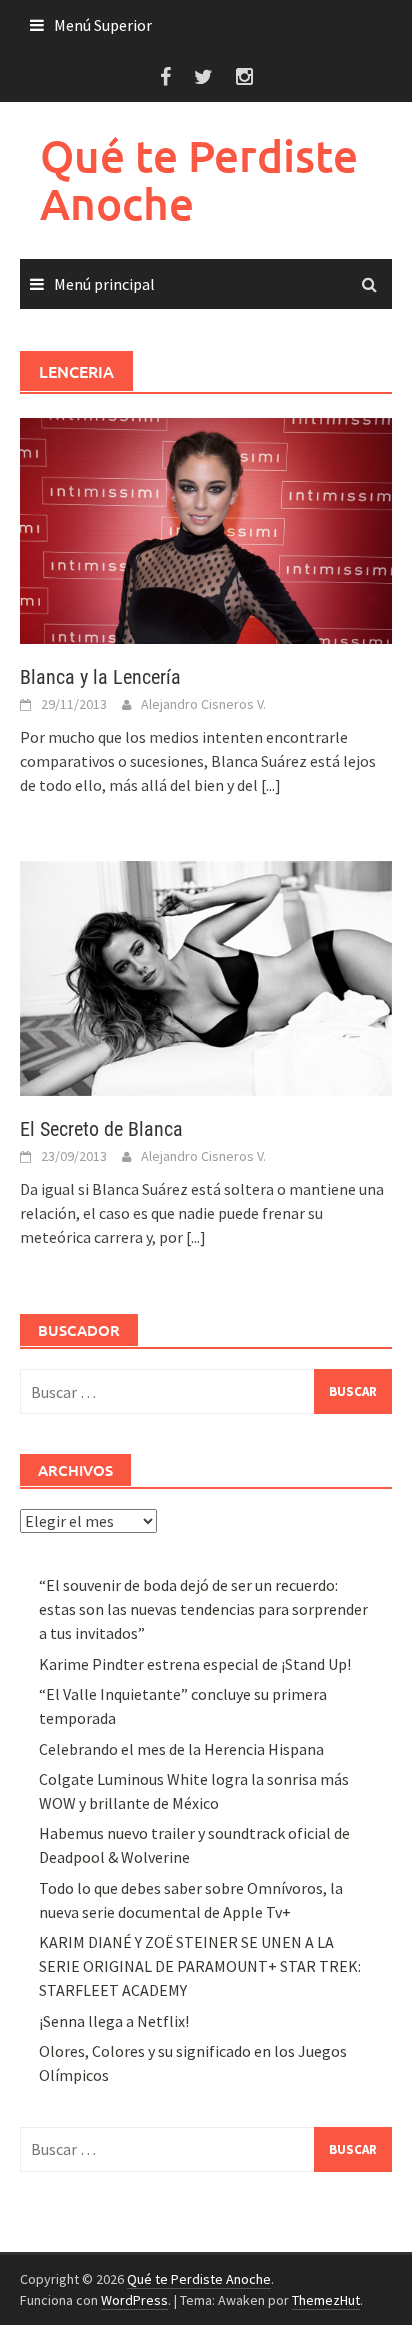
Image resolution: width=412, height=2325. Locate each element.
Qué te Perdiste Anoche (199, 179)
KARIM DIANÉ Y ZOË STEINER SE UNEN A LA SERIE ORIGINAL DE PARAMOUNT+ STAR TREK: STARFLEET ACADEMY (200, 1966)
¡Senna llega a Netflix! (114, 2021)
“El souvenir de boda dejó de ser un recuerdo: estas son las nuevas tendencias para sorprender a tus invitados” (203, 1609)
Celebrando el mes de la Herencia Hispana (181, 1749)
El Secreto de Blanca (101, 1129)
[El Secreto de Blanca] (206, 976)
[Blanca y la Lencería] (206, 529)
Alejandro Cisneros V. (203, 704)
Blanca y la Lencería (100, 677)
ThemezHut (326, 2300)
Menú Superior (103, 25)
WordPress (134, 2300)
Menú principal (104, 284)
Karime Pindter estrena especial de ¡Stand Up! (195, 1664)
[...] (271, 785)
